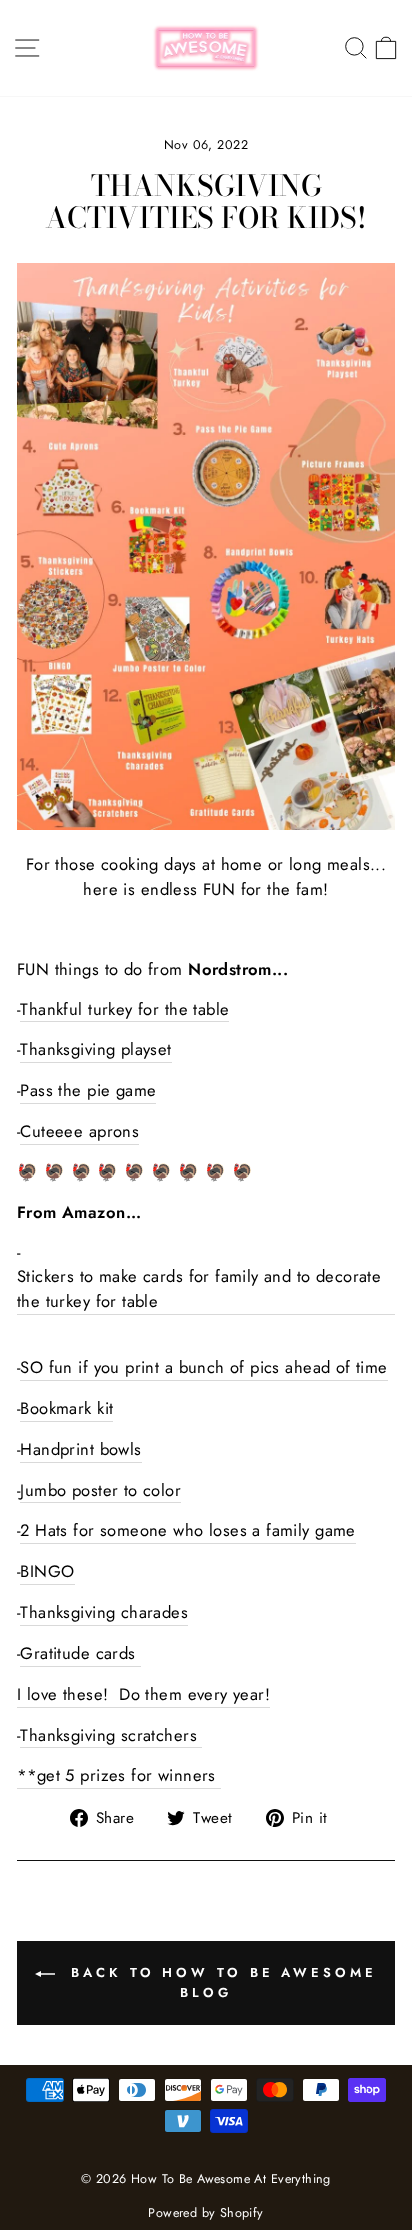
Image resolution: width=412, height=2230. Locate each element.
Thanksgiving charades (104, 1612)
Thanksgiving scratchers (111, 1735)
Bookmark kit (66, 1408)
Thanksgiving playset (95, 1049)
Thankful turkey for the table (124, 1009)
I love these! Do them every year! (143, 1694)
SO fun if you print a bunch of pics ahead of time (203, 1367)
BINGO (47, 1571)
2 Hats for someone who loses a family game (187, 1530)
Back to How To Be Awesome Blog (219, 1982)
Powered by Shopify (205, 2213)
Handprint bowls (80, 1449)
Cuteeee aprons (79, 1131)
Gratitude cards (80, 1653)
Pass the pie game (88, 1090)
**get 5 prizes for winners (119, 1775)
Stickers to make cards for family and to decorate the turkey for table (199, 1288)
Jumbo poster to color (100, 1490)
